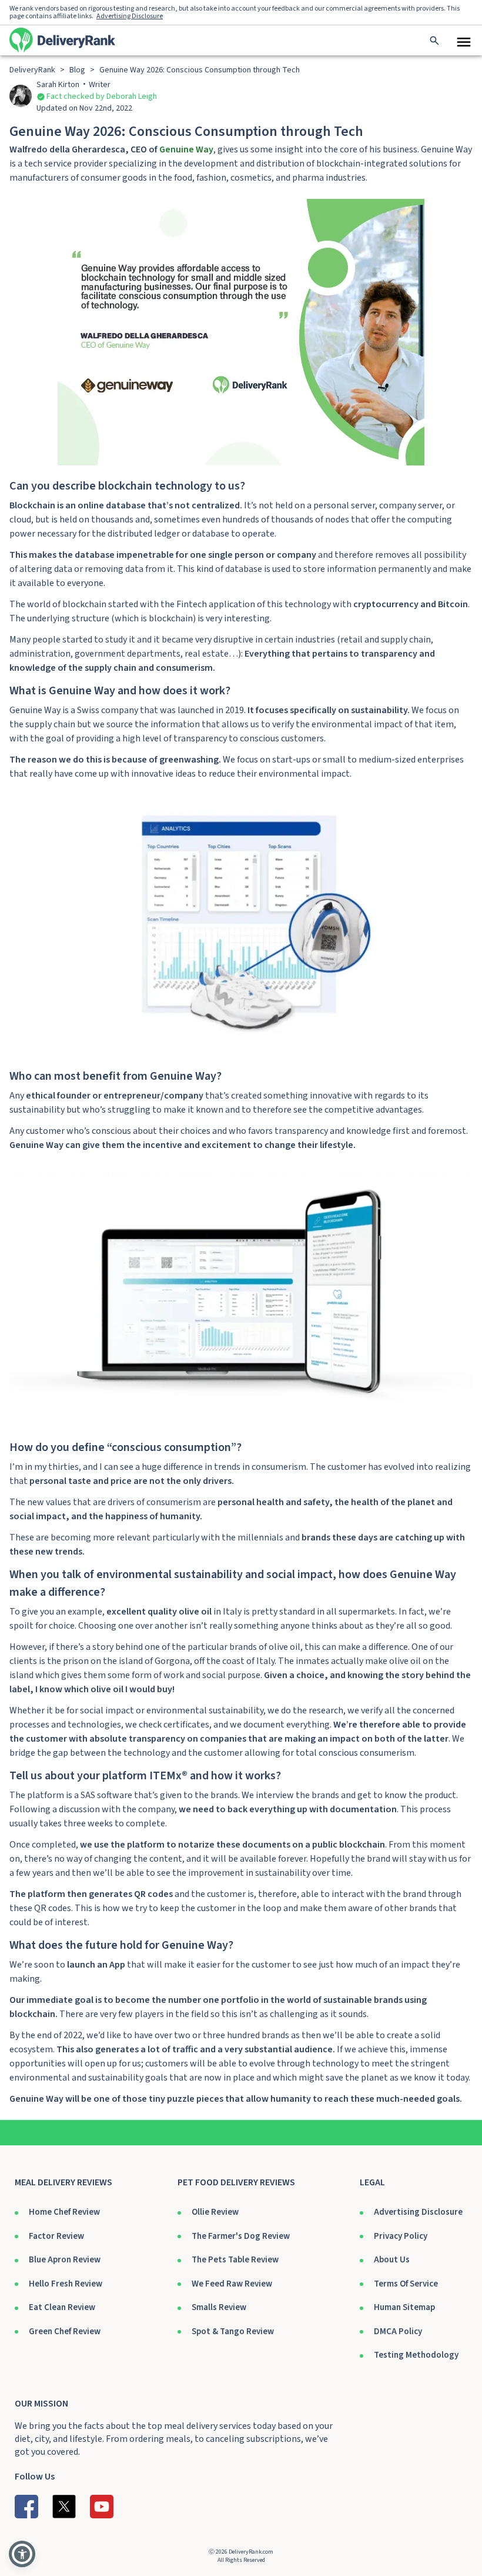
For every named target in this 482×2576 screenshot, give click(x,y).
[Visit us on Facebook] (26, 2507)
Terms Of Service (406, 2284)
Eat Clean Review (62, 2307)
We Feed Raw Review (232, 2284)
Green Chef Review (65, 2332)
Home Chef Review (64, 2212)
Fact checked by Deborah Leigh (102, 96)
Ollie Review (215, 2212)
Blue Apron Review (65, 2260)
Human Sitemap (404, 2307)
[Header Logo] (62, 40)
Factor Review (56, 2236)
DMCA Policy (398, 2332)
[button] (22, 2554)
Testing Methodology (416, 2355)
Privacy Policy (401, 2236)
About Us (392, 2260)
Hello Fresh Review (66, 2284)
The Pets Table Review (235, 2260)
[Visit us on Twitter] (64, 2507)
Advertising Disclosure (418, 2212)
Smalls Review (219, 2307)
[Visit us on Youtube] (102, 2507)
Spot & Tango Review (233, 2332)
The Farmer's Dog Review (241, 2236)
